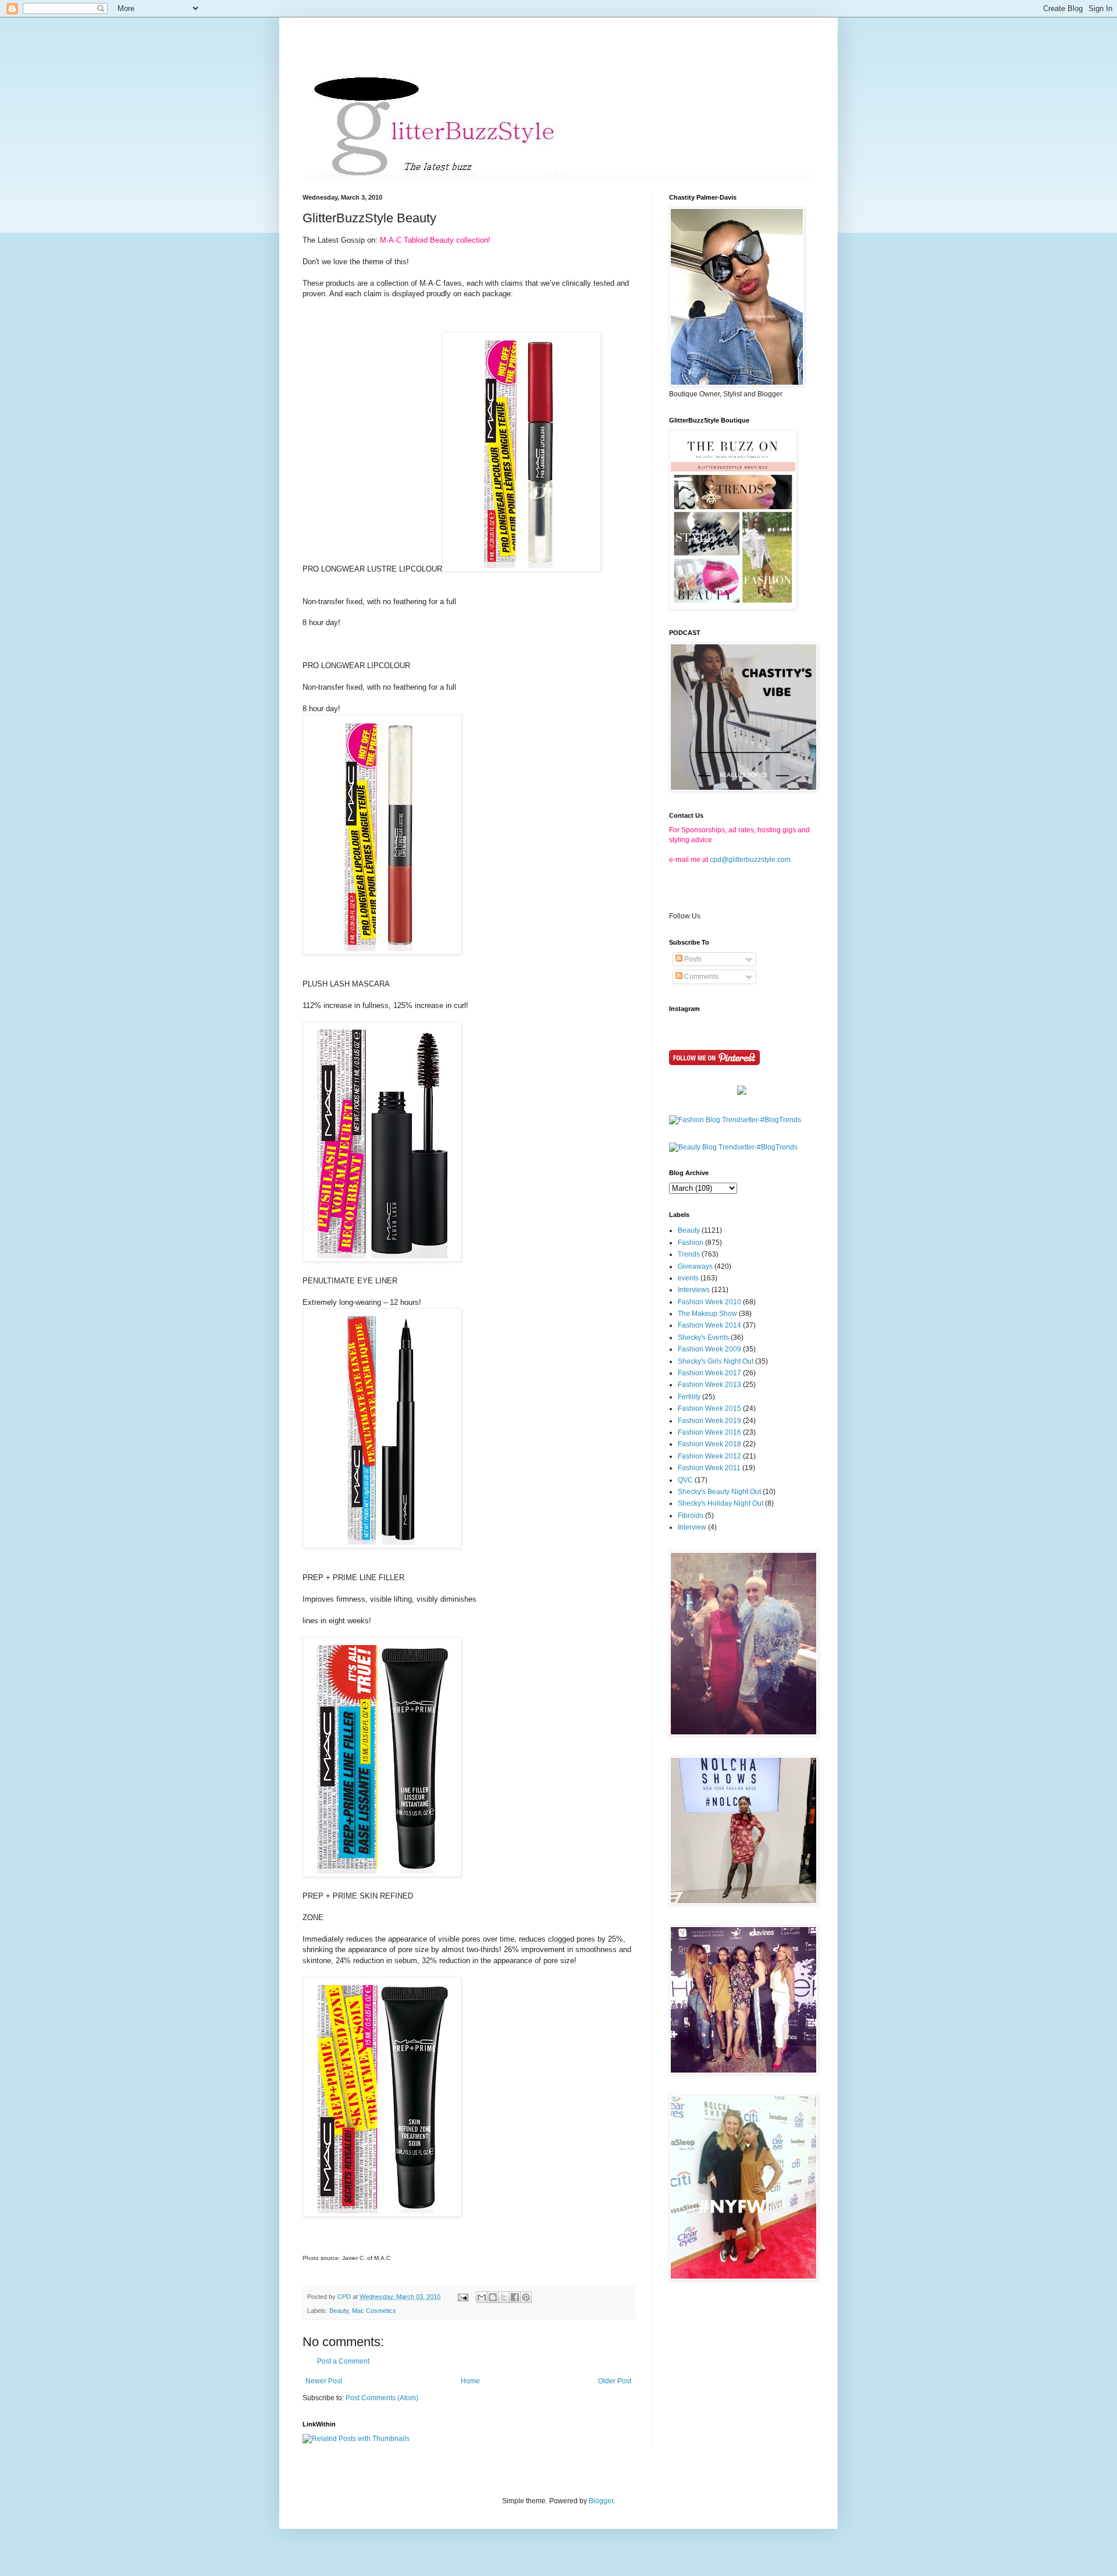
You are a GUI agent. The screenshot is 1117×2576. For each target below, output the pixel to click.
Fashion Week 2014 (709, 1325)
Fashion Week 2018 (709, 1444)
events (688, 1278)
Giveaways (695, 1266)
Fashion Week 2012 (709, 1456)
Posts (692, 959)
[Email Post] (463, 2297)
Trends (689, 1254)
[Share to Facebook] (515, 2297)
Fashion (691, 1243)
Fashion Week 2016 (709, 1432)
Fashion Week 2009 (709, 1349)
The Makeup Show (707, 1314)
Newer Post (324, 2381)
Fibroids (691, 1516)
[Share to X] (504, 2297)
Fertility (689, 1397)
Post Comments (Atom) (382, 2398)
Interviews (694, 1290)
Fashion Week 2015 (709, 1408)
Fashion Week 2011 (709, 1468)
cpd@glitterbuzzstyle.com (750, 860)
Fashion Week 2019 (709, 1421)
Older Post (615, 2381)
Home (470, 2381)
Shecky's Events (703, 1337)
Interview (692, 1527)
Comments (700, 977)
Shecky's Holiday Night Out (721, 1503)
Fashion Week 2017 (709, 1373)
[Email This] (482, 2297)
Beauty (339, 2311)
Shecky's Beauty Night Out (719, 1492)
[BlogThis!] (493, 2297)
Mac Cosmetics (374, 2311)
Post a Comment (343, 2361)
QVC (685, 1480)
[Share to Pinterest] (526, 2297)
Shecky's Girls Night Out (716, 1361)
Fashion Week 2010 (709, 1302)
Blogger (601, 2501)
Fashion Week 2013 (709, 1385)
